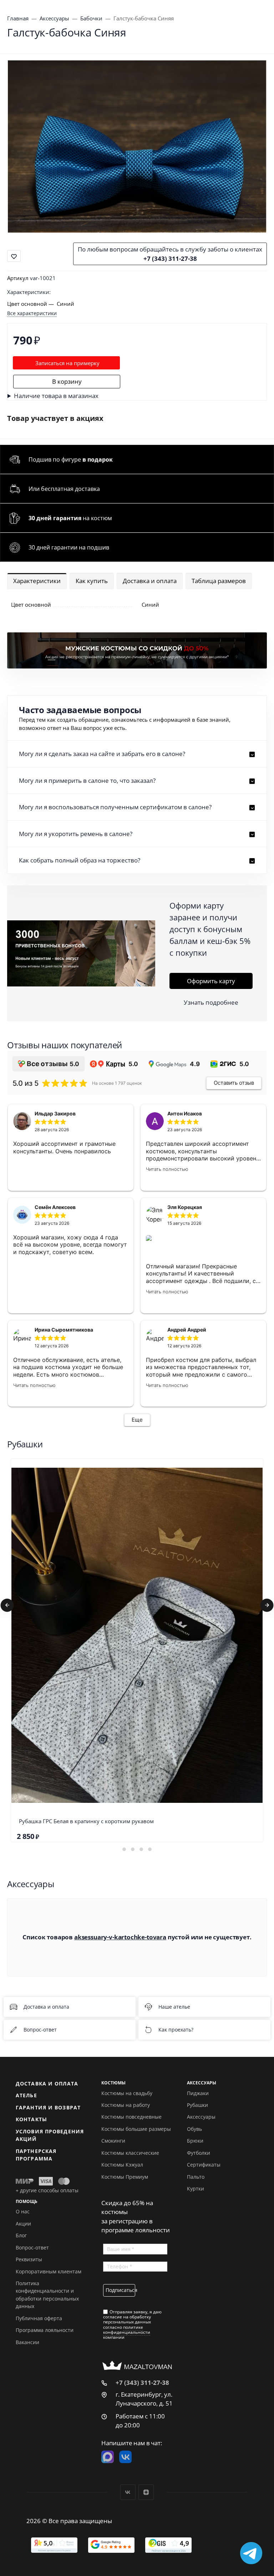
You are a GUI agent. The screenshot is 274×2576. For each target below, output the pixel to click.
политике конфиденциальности (127, 2330)
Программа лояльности (45, 2330)
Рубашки (197, 2105)
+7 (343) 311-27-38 (170, 258)
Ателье (26, 2095)
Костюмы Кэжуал (122, 2165)
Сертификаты (204, 2165)
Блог (21, 2235)
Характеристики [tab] (37, 581)
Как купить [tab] (92, 581)
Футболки (199, 2153)
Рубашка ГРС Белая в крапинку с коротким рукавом (86, 1821)
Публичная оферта (39, 2318)
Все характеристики (32, 313)
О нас (23, 2211)
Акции (23, 2224)
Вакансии (27, 2342)
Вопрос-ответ (40, 2030)
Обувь (194, 2129)
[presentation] (7, 1605)
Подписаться (120, 2290)
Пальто (196, 2177)
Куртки (196, 2189)
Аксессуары (201, 2117)
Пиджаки (198, 2093)
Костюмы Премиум (125, 2177)
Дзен (146, 2492)
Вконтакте (128, 2492)
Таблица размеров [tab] (219, 581)
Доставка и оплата (46, 2007)
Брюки (195, 2141)
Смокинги (113, 2141)
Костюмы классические (130, 2153)
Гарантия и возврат (48, 2107)
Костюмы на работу (126, 2105)
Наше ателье (174, 2007)
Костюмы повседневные (131, 2117)
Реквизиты (29, 2259)
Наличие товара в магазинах (56, 396)
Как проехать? (176, 2030)
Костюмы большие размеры (136, 2129)
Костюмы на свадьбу (127, 2093)
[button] (137, 754)
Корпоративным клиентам (49, 2271)
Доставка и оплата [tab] (150, 581)
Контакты (31, 2119)
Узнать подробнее (211, 1002)
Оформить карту (211, 981)
